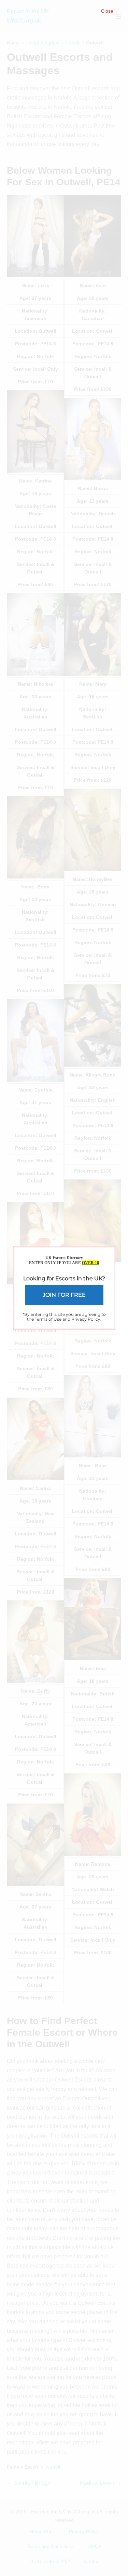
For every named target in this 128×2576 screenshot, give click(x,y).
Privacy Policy (86, 1319)
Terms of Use (48, 1319)
